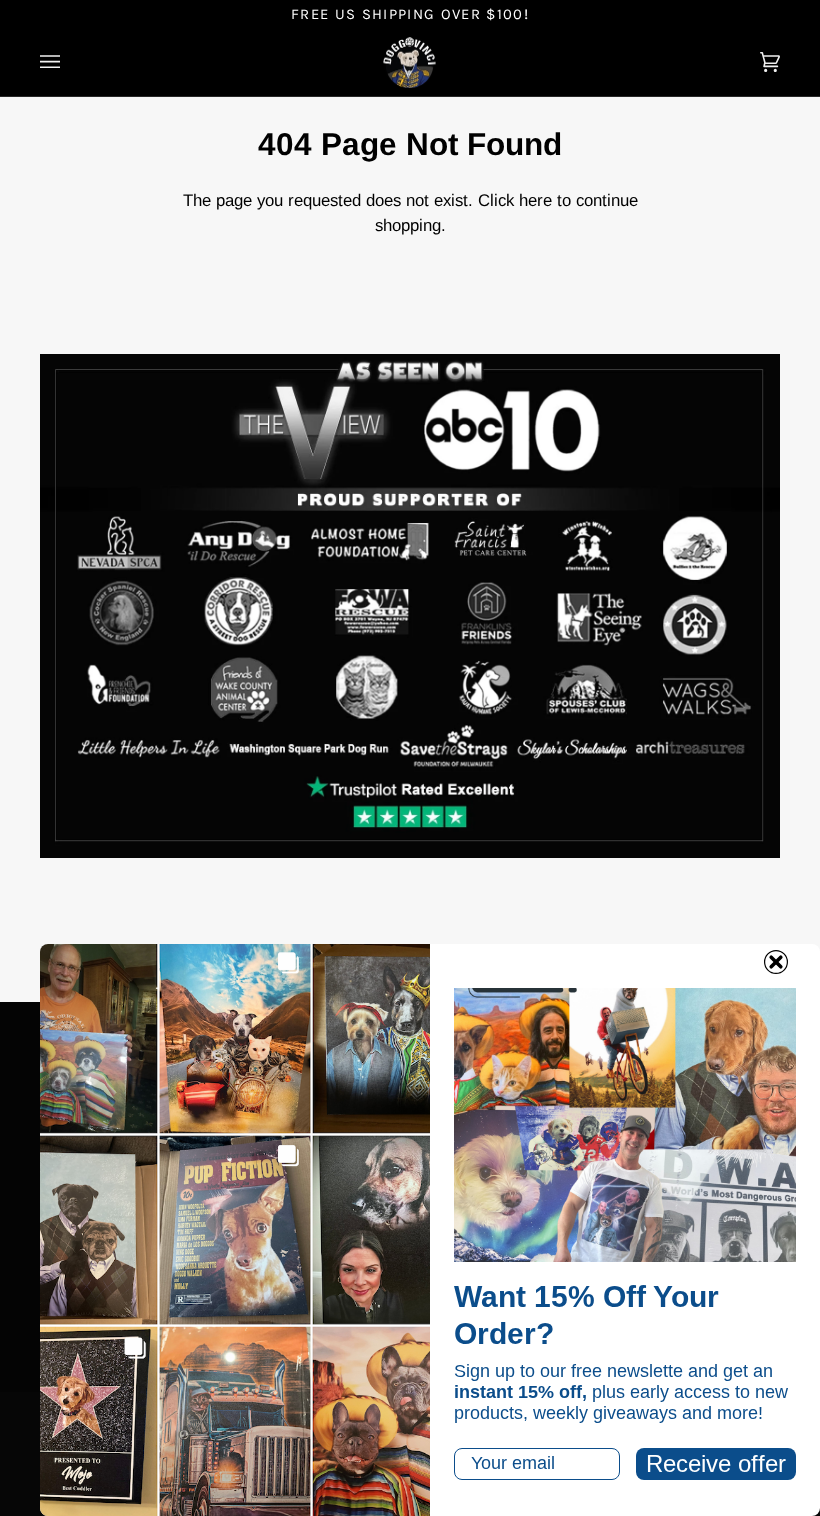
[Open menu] (70, 63)
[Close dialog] (776, 962)
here (535, 200)
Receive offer (716, 1463)
